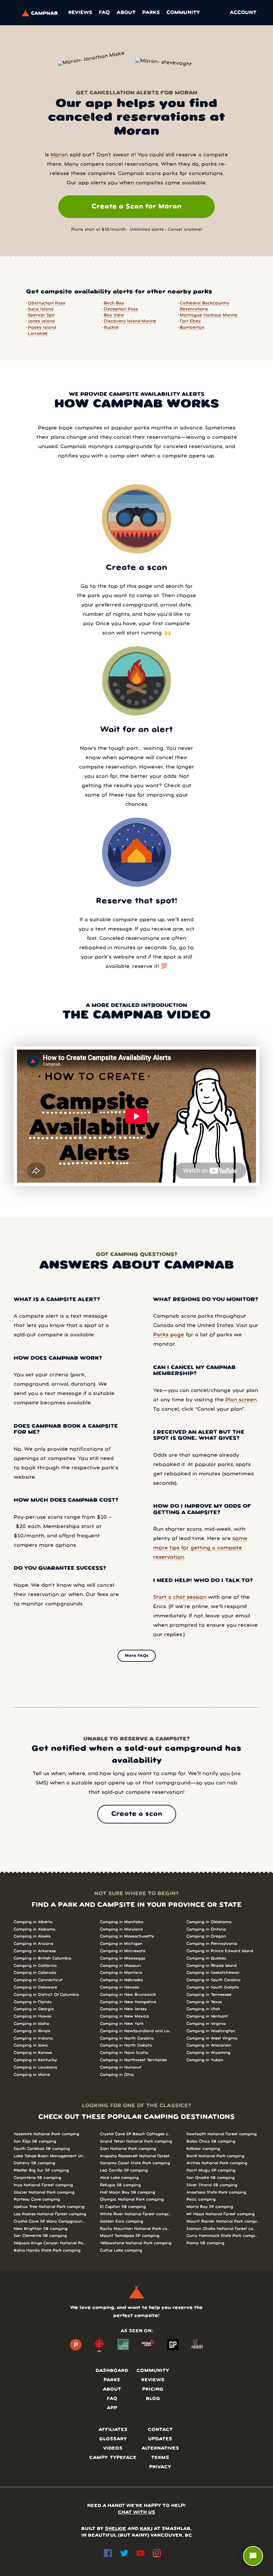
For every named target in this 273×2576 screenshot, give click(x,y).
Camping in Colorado (35, 1973)
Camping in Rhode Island (212, 1966)
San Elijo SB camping (35, 2141)
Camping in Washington (211, 2031)
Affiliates (113, 2430)
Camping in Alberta (33, 1922)
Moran (59, 155)
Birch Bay (114, 303)
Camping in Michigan (121, 1944)
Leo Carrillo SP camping (124, 2170)
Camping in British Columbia (42, 1958)
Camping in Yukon (205, 2060)
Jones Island (41, 321)
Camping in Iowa (31, 2045)
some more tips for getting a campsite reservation (200, 1548)
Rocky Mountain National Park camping (136, 2229)
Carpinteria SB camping (37, 2178)
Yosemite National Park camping (46, 2134)
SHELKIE (116, 2529)
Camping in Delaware (35, 1987)
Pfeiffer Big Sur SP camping (41, 2170)
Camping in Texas (204, 2002)
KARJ (146, 2529)
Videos (113, 2448)
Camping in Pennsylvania (212, 1944)
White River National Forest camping (136, 2214)
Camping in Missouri (120, 1966)
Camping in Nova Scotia (124, 2053)
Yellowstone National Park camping (136, 2243)
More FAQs (137, 1656)
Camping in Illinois (32, 2031)
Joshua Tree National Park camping (49, 2207)
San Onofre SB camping (211, 2178)
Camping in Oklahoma (209, 1922)
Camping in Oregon (206, 1936)
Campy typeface (113, 2458)
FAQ (104, 13)
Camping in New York (122, 2024)
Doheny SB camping (34, 2163)
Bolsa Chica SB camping (211, 2141)
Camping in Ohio (117, 2075)
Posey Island (42, 328)
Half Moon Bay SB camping (128, 2192)
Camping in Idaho (31, 2024)
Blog (153, 2399)
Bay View (114, 315)
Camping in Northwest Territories (133, 2060)
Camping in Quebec (206, 1958)
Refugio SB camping (120, 2185)
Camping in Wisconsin (209, 2045)
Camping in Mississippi (123, 1958)
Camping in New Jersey (123, 2009)
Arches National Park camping (217, 2163)
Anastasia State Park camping (216, 2192)
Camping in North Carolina (127, 2038)
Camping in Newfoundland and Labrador (136, 2031)
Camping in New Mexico (124, 2016)
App (112, 2408)
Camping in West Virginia (212, 2038)
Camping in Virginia (206, 2024)
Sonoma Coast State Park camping (135, 2163)
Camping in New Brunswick (128, 1995)
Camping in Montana (121, 1973)
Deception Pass (121, 309)
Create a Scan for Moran (136, 207)
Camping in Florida (33, 2002)
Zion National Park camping (128, 2149)
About (126, 13)
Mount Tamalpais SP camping (130, 2236)
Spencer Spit (41, 315)
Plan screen (241, 1400)
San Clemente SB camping (40, 2236)
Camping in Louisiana (35, 2067)
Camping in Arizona (33, 1944)
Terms (160, 2458)
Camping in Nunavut (121, 2067)
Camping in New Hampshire (128, 2002)
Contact (160, 2430)
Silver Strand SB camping (212, 2185)
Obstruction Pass (47, 303)
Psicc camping (201, 2199)
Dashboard (112, 2371)
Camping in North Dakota (126, 2045)
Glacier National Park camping (44, 2192)
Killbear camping (203, 2149)
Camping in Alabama (34, 1929)
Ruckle (111, 328)
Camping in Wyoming (208, 2053)
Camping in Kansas (33, 2053)
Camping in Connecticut (38, 1980)
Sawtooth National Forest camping (222, 2134)
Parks (151, 13)
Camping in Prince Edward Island (220, 1951)
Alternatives (160, 2448)
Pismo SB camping (205, 2243)
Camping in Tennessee (209, 1995)
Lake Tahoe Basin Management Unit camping (50, 2156)
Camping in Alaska (32, 1936)
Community (183, 13)
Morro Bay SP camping (210, 2207)
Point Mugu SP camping (211, 2170)
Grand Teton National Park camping (136, 2141)
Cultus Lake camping (121, 2250)
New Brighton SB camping (41, 2229)
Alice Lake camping (119, 2178)
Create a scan (137, 1814)
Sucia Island (41, 309)
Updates (160, 2439)
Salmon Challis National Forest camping (223, 2229)
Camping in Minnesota (123, 1951)
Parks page (169, 1335)
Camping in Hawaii (32, 2016)
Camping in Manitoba (122, 1922)
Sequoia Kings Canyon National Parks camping (50, 2243)
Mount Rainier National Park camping (223, 2221)
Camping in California (35, 1966)
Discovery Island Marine (130, 321)
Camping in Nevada (120, 1987)
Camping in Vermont (207, 2016)
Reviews (80, 13)
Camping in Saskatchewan (213, 1973)
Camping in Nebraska (121, 1980)
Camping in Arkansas (35, 1951)
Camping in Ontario (206, 1929)
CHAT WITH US (136, 2512)
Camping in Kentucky (35, 2060)
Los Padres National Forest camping (50, 2214)
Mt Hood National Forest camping (221, 2214)
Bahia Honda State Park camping (47, 2250)
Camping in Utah (203, 2009)
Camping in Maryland (121, 1929)
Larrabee (38, 334)
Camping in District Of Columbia (46, 1995)
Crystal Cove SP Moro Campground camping (50, 2221)
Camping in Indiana (33, 2038)
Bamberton (192, 328)
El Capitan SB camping (123, 2207)
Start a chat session (180, 1597)
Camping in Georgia (34, 2009)
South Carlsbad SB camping (42, 2149)
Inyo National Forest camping (43, 2185)
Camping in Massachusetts (127, 1936)
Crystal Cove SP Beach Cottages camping (136, 2134)
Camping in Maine (32, 2075)
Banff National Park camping (215, 2156)
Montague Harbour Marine (209, 315)
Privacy (160, 2467)
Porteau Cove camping (37, 2199)
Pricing (153, 2389)
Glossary (113, 2439)
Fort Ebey (190, 321)
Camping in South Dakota (213, 1987)
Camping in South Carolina (213, 1980)
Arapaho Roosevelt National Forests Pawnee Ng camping (136, 2156)
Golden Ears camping (122, 2221)
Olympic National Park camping (132, 2199)
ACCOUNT (243, 13)
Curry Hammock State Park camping (223, 2236)
